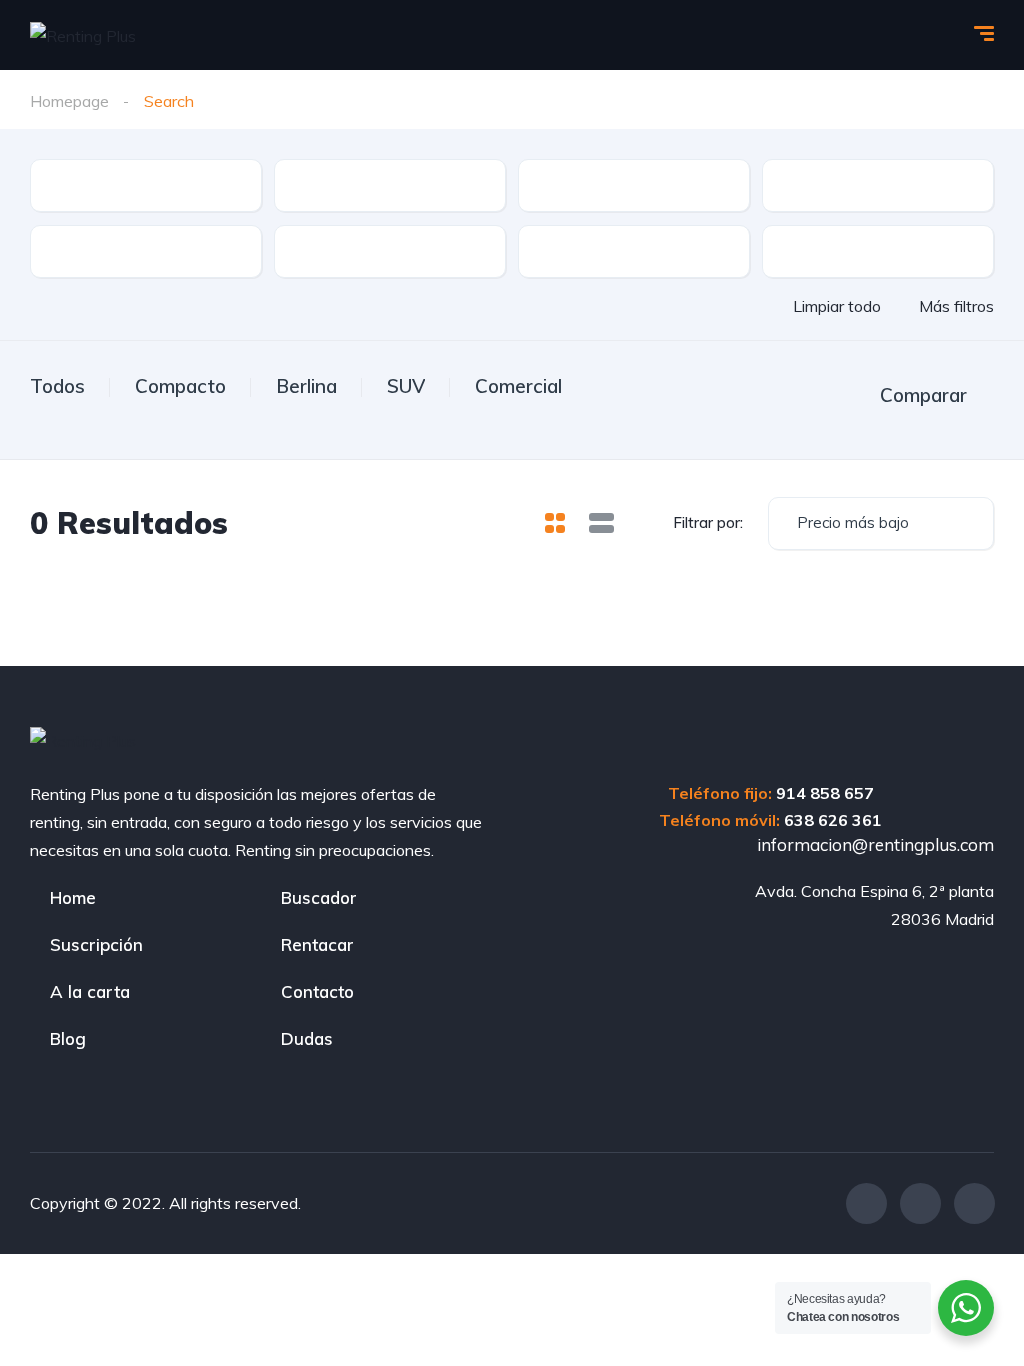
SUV (406, 386)
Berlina (306, 386)
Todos (57, 386)
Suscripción (96, 944)
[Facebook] (866, 1203)
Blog (68, 1038)
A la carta (90, 991)
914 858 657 (825, 793)
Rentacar (317, 944)
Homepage (69, 101)
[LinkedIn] (974, 1203)
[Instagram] (920, 1203)
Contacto (317, 991)
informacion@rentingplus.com (873, 844)
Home (73, 897)
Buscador (319, 897)
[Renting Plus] (83, 35)
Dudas (307, 1038)
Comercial (518, 386)
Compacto (180, 386)
